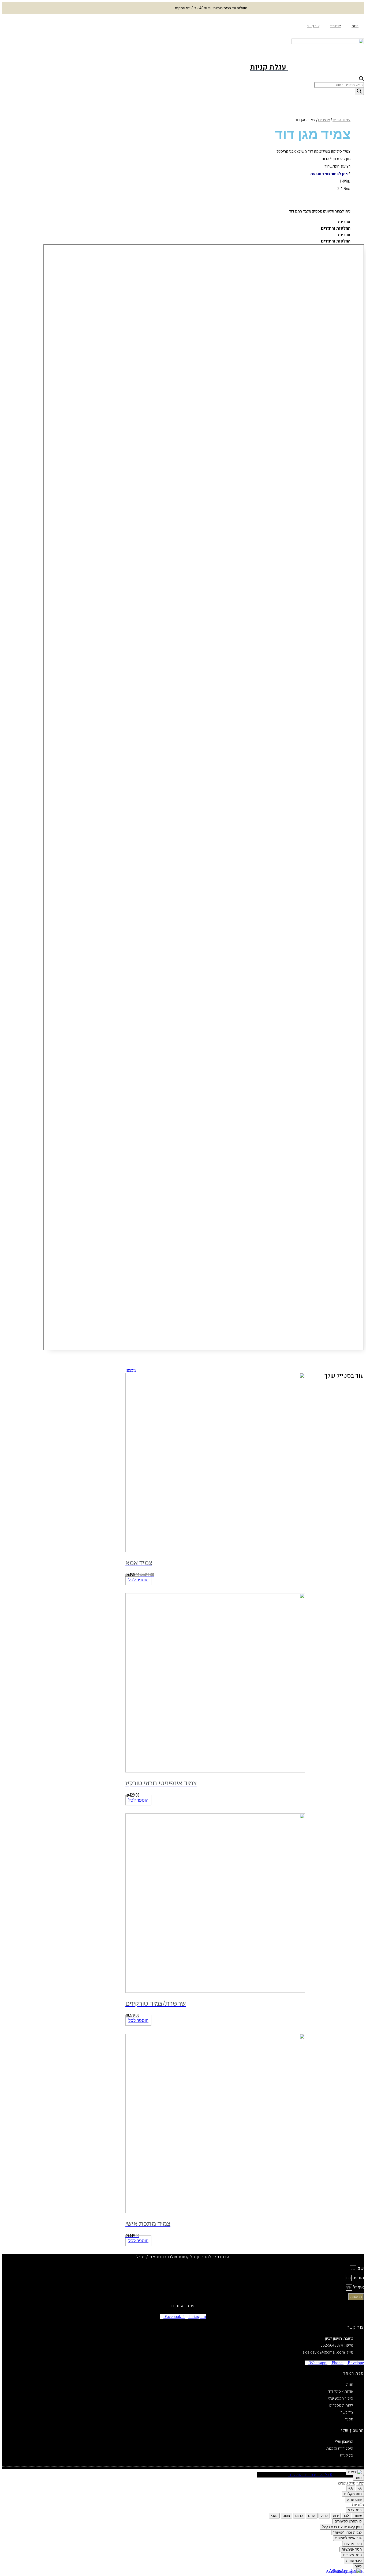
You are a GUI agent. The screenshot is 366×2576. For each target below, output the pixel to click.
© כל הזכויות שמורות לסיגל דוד (310, 2475)
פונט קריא (354, 2500)
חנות (355, 26)
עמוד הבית (341, 120)
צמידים (324, 120)
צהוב (286, 2516)
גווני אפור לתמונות (348, 2538)
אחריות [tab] (344, 222)
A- (360, 2488)
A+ (351, 2488)
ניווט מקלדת (353, 2494)
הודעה (358, 2278)
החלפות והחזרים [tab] (336, 228)
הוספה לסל (138, 1580)
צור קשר (313, 26)
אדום (312, 2516)
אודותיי (335, 26)
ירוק (336, 2516)
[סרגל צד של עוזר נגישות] (355, 2472)
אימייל (358, 2287)
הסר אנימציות (352, 2549)
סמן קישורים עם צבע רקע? (342, 2527)
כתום (299, 2516)
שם (360, 2268)
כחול (324, 2516)
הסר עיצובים (352, 2555)
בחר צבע (355, 2510)
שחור (358, 2516)
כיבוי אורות (354, 2561)
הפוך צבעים (353, 2544)
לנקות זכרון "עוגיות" (348, 2533)
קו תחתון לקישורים (348, 2521)
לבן (346, 2516)
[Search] (359, 91)
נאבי (274, 2516)
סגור (358, 2478)
